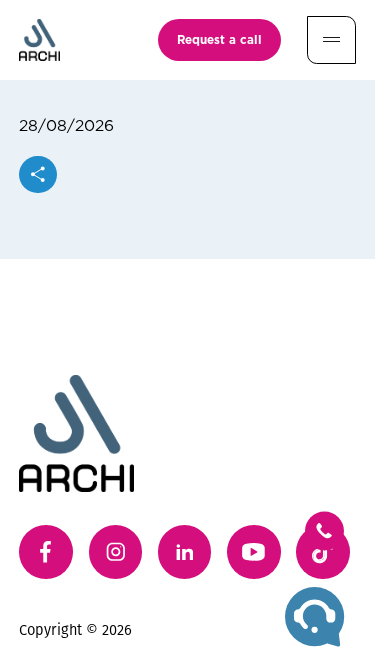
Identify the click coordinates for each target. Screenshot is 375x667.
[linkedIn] (185, 552)
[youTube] (254, 552)
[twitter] (323, 552)
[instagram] (116, 552)
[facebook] (46, 552)
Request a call (219, 39)
